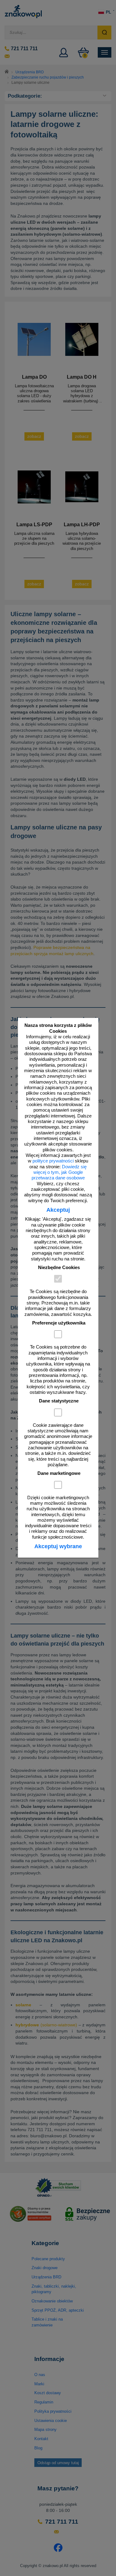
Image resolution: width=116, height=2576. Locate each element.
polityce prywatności (53, 1161)
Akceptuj (58, 1210)
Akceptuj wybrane (58, 1546)
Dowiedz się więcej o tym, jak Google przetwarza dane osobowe (59, 1172)
